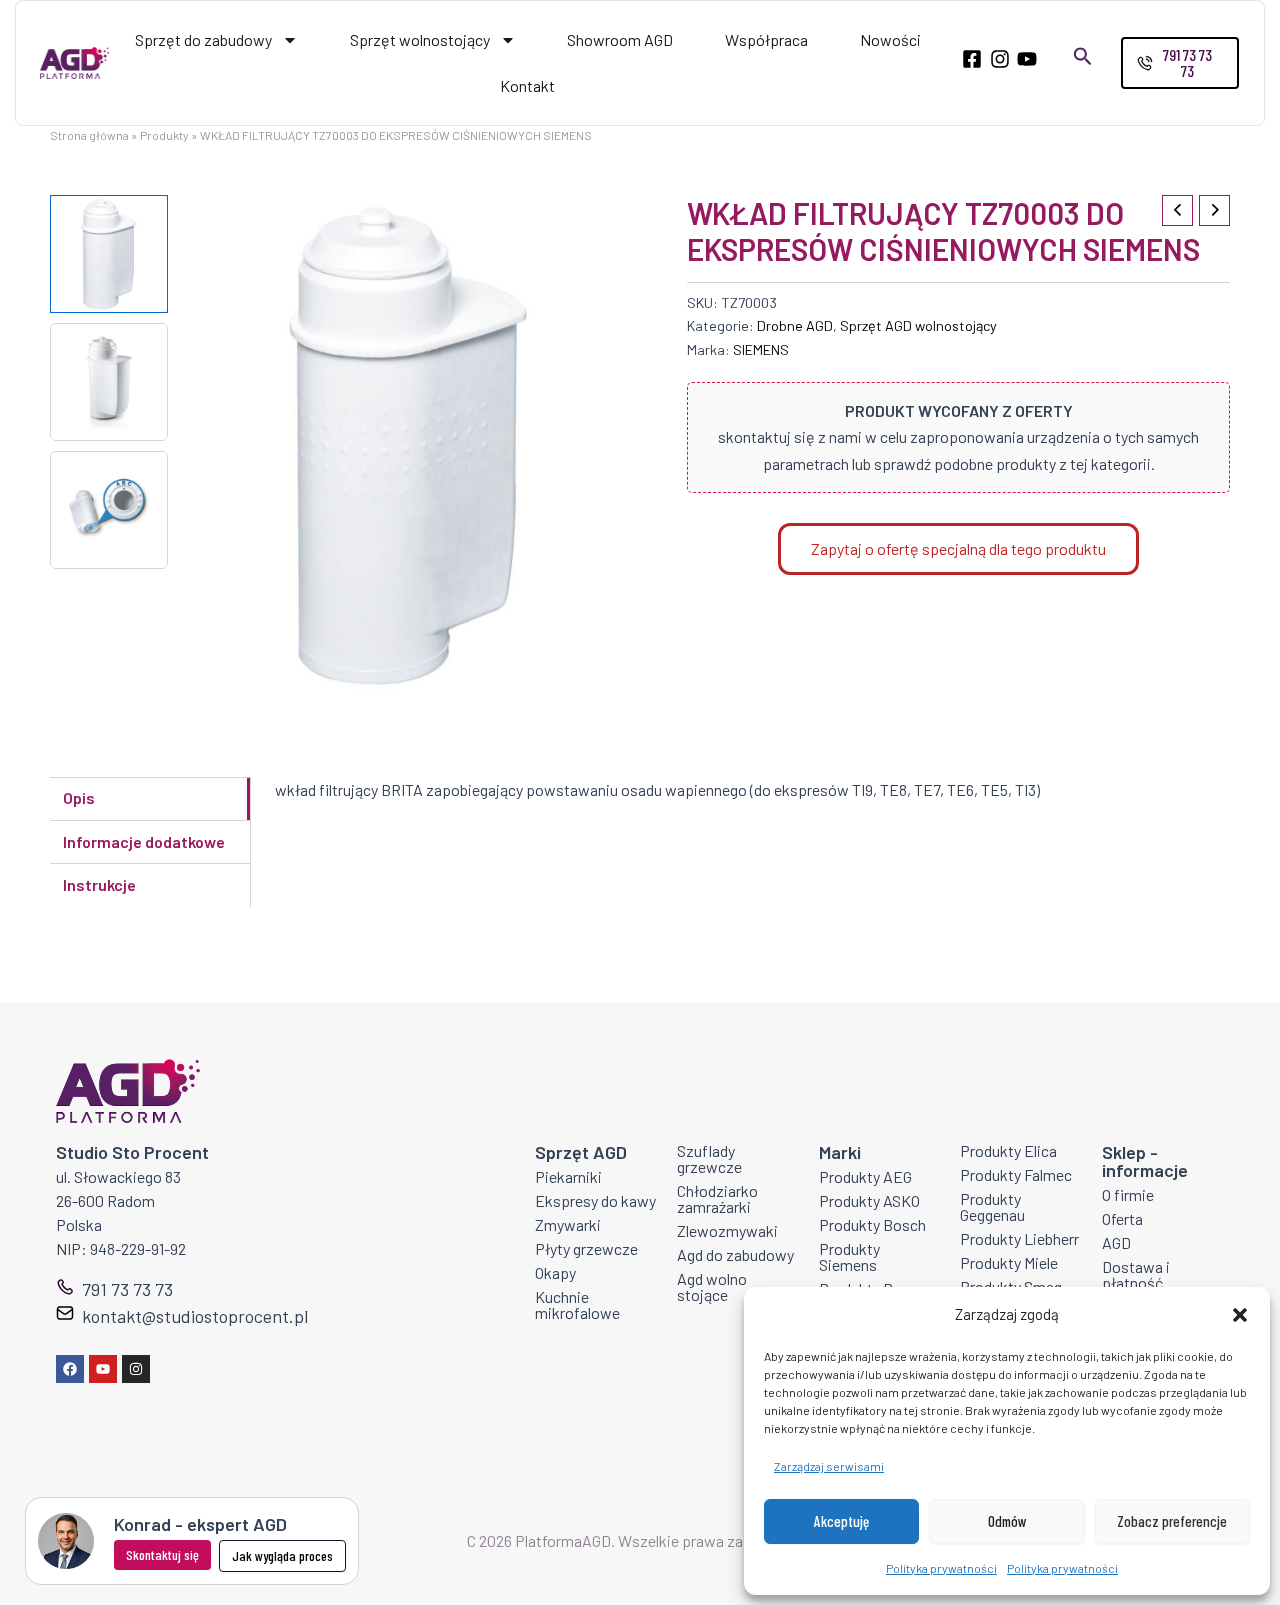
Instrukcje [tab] (99, 884)
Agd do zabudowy (735, 1254)
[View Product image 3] (109, 510)
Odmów (1007, 1521)
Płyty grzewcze (586, 1248)
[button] (1240, 1315)
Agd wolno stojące (712, 1286)
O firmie (1128, 1194)
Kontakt (527, 85)
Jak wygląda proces (282, 1555)
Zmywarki (568, 1224)
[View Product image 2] (109, 382)
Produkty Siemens (849, 1256)
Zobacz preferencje (1172, 1521)
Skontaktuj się (162, 1554)
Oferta (1122, 1218)
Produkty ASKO (869, 1200)
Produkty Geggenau (992, 1206)
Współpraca (766, 39)
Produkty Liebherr (1019, 1238)
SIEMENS (761, 349)
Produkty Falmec (1016, 1174)
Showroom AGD (620, 39)
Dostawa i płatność (1136, 1274)
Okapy (555, 1272)
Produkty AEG (865, 1176)
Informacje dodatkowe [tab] (144, 841)
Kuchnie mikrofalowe (577, 1304)
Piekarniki (568, 1176)
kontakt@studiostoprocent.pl (195, 1316)
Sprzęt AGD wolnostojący (918, 325)
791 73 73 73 (127, 1289)
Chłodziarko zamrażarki (717, 1198)
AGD (1116, 1242)
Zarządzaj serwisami (829, 1466)
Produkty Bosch (872, 1224)
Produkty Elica (1008, 1150)
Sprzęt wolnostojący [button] (420, 39)
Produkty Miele (1009, 1262)
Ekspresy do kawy (595, 1200)
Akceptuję (841, 1521)
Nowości (890, 39)
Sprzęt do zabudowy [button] (203, 39)
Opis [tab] (79, 797)
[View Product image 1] (109, 254)
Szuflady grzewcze (709, 1158)
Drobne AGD (795, 325)
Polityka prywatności (941, 1568)
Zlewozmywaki (727, 1230)
